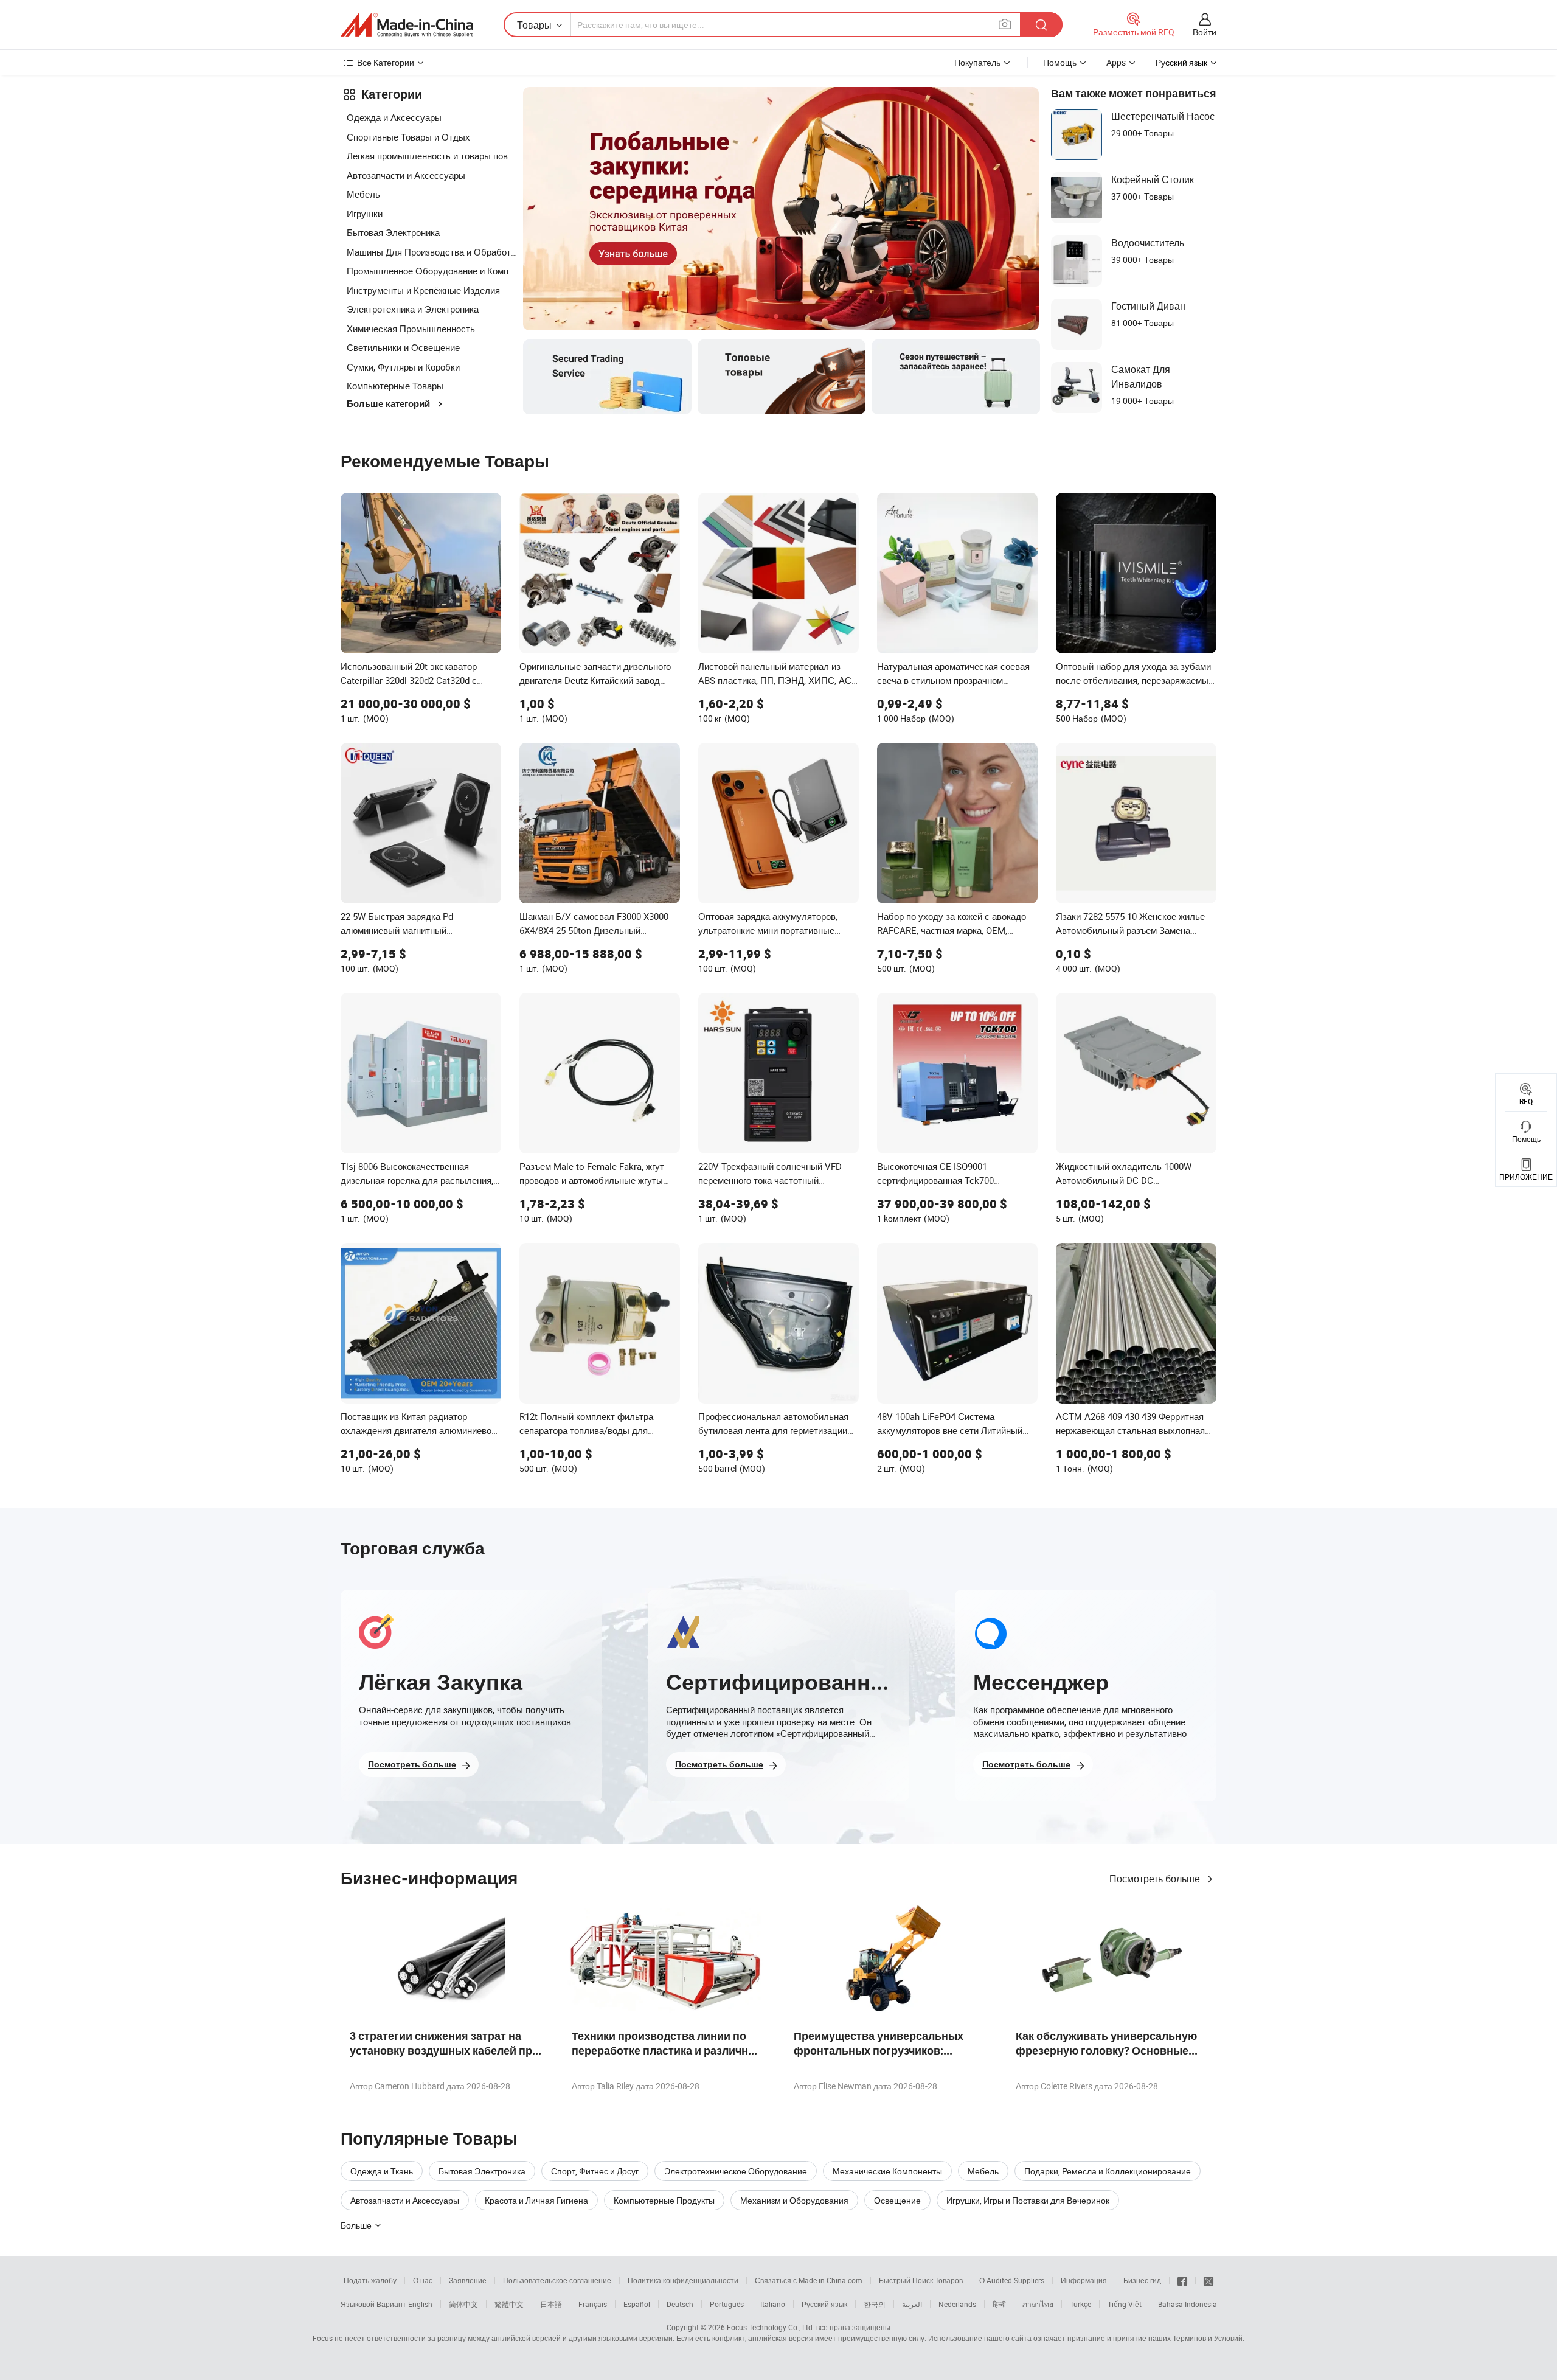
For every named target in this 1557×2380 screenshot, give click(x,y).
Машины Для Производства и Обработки (432, 252)
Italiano (773, 2304)
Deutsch (680, 2304)
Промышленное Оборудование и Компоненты (432, 271)
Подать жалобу (370, 2280)
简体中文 (463, 2304)
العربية (912, 2304)
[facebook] (1182, 2280)
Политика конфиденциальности (683, 2280)
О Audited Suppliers (1012, 2280)
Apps (1116, 62)
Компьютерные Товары (395, 386)
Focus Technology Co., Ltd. (771, 2327)
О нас (423, 2280)
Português (727, 2304)
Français (593, 2304)
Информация (1084, 2280)
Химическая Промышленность (411, 329)
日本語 (551, 2304)
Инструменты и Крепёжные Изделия (423, 290)
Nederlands (957, 2304)
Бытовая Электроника (393, 232)
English (420, 2304)
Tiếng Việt (1125, 2304)
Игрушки (365, 214)
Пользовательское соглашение (557, 2280)
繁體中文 (509, 2304)
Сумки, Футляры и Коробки (403, 367)
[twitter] (1208, 2280)
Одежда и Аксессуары (394, 117)
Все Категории (386, 62)
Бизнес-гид (1142, 2280)
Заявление (468, 2280)
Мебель (363, 194)
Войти (1205, 32)
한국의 (875, 2304)
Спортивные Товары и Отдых (408, 137)
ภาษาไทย (1038, 2304)
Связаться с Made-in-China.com (809, 2280)
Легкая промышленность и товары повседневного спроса (432, 156)
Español (637, 2304)
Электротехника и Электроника (413, 309)
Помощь (1060, 62)
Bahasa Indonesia (1188, 2304)
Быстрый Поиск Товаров (921, 2280)
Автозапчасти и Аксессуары (406, 175)
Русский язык (824, 2304)
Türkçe (1080, 2304)
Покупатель (977, 62)
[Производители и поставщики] (407, 25)
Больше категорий (388, 404)
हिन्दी (999, 2304)
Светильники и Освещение (403, 347)
